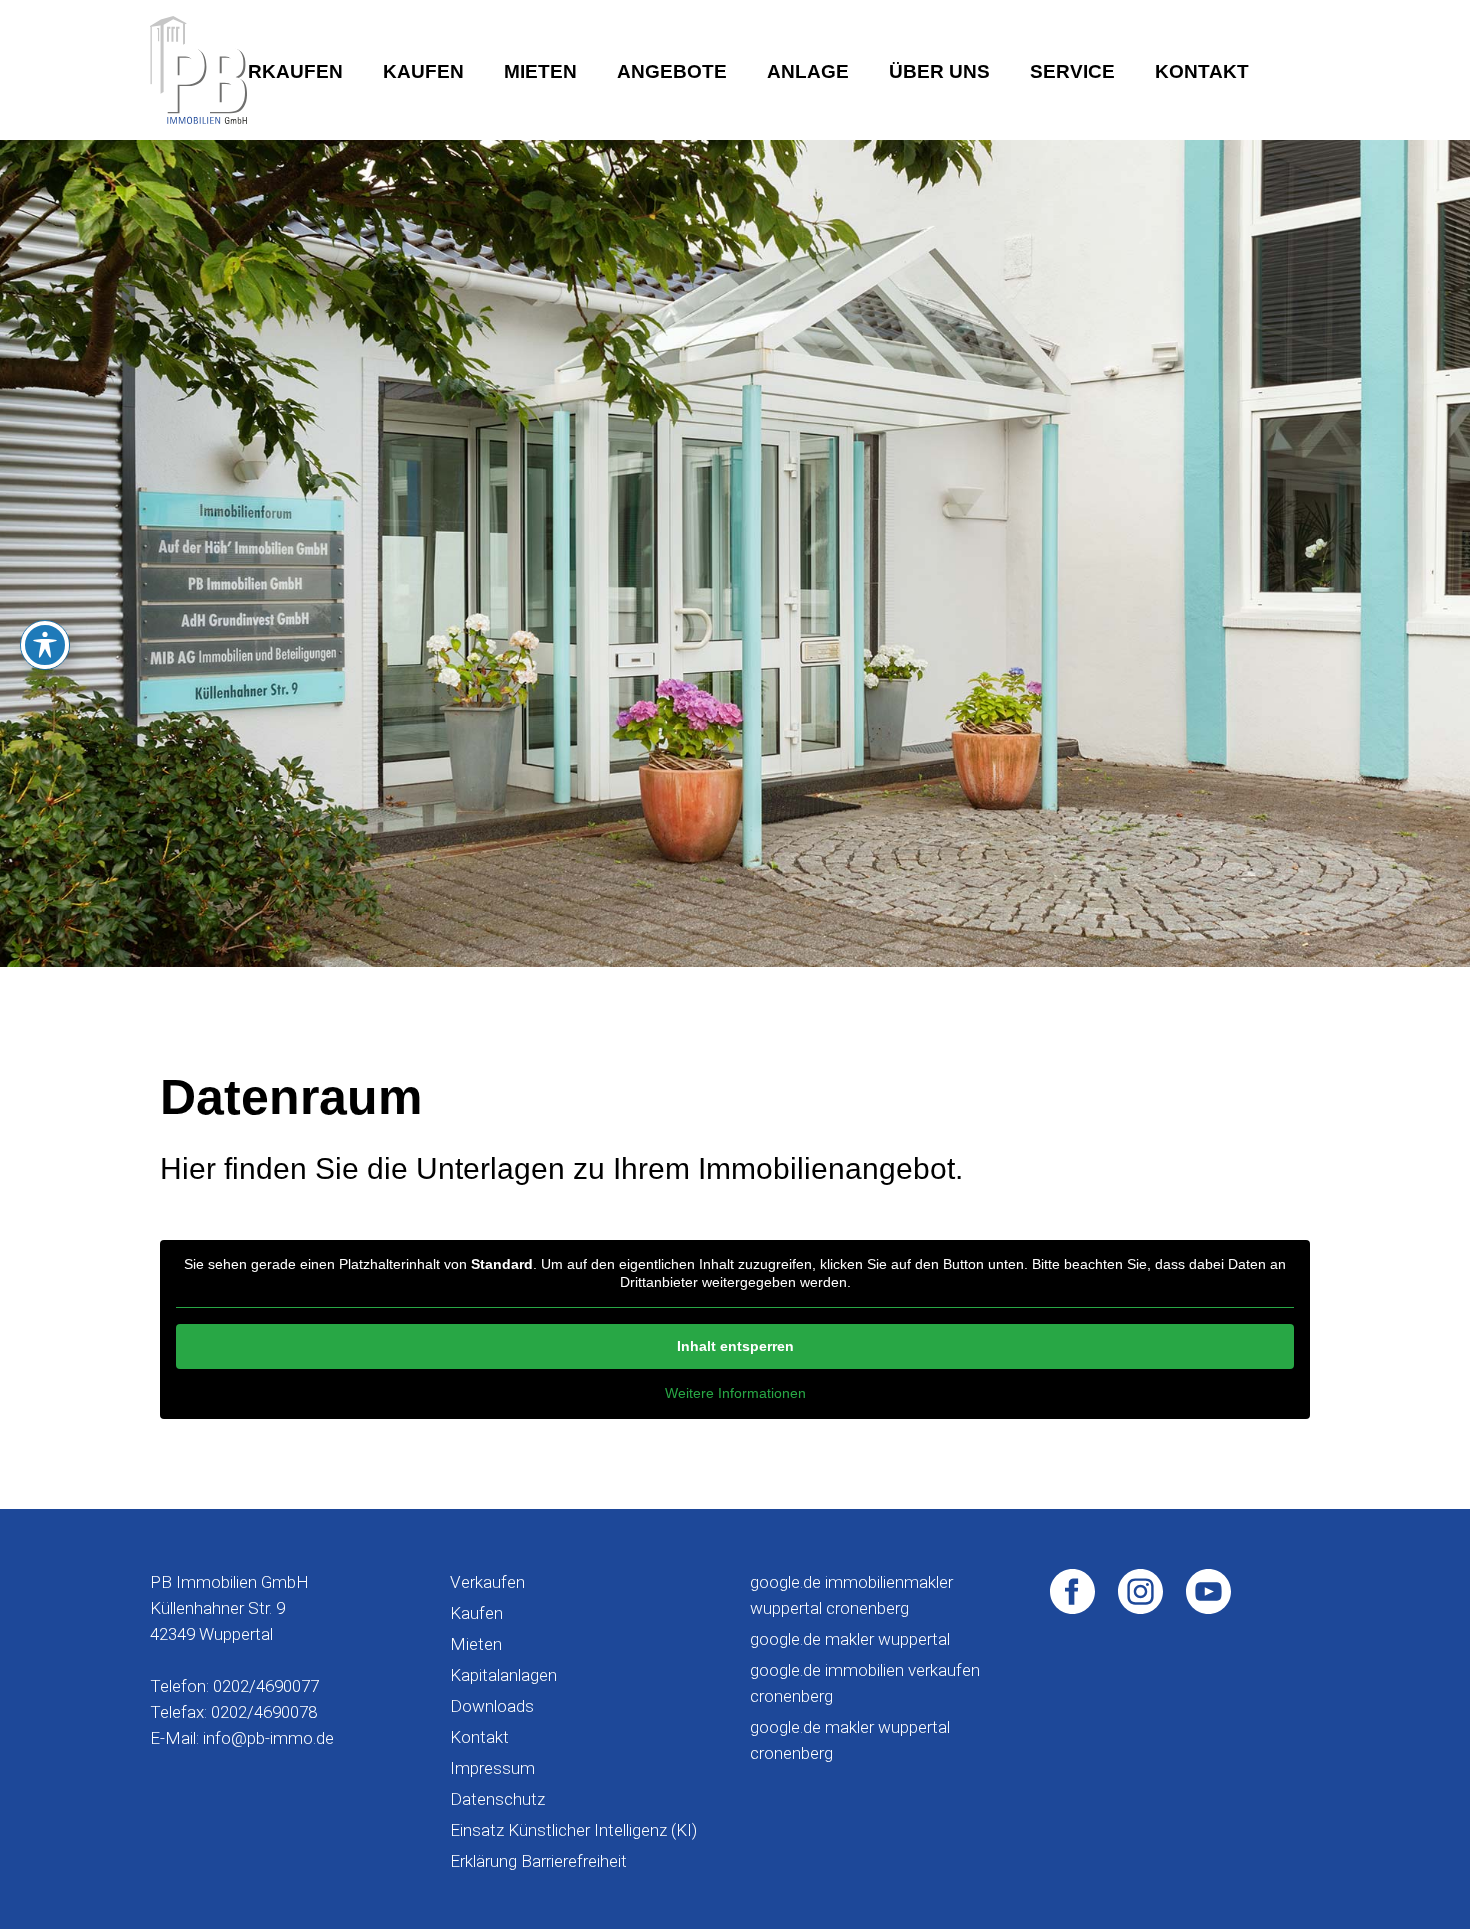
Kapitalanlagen (503, 1675)
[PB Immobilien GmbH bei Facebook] (1072, 1590)
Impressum (492, 1768)
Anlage (808, 71)
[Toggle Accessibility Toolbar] (45, 645)
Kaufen (423, 71)
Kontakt (1202, 71)
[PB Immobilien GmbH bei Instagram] (1140, 1590)
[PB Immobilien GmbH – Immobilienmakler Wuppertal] (198, 70)
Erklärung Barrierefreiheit (538, 1861)
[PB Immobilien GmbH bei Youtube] (1208, 1590)
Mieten (540, 71)
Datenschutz (497, 1799)
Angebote (672, 71)
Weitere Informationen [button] (735, 1393)
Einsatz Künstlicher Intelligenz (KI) (573, 1830)
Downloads (492, 1706)
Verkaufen (282, 71)
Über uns (939, 71)
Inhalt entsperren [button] (735, 1346)
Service (1072, 71)
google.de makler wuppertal (850, 1639)
